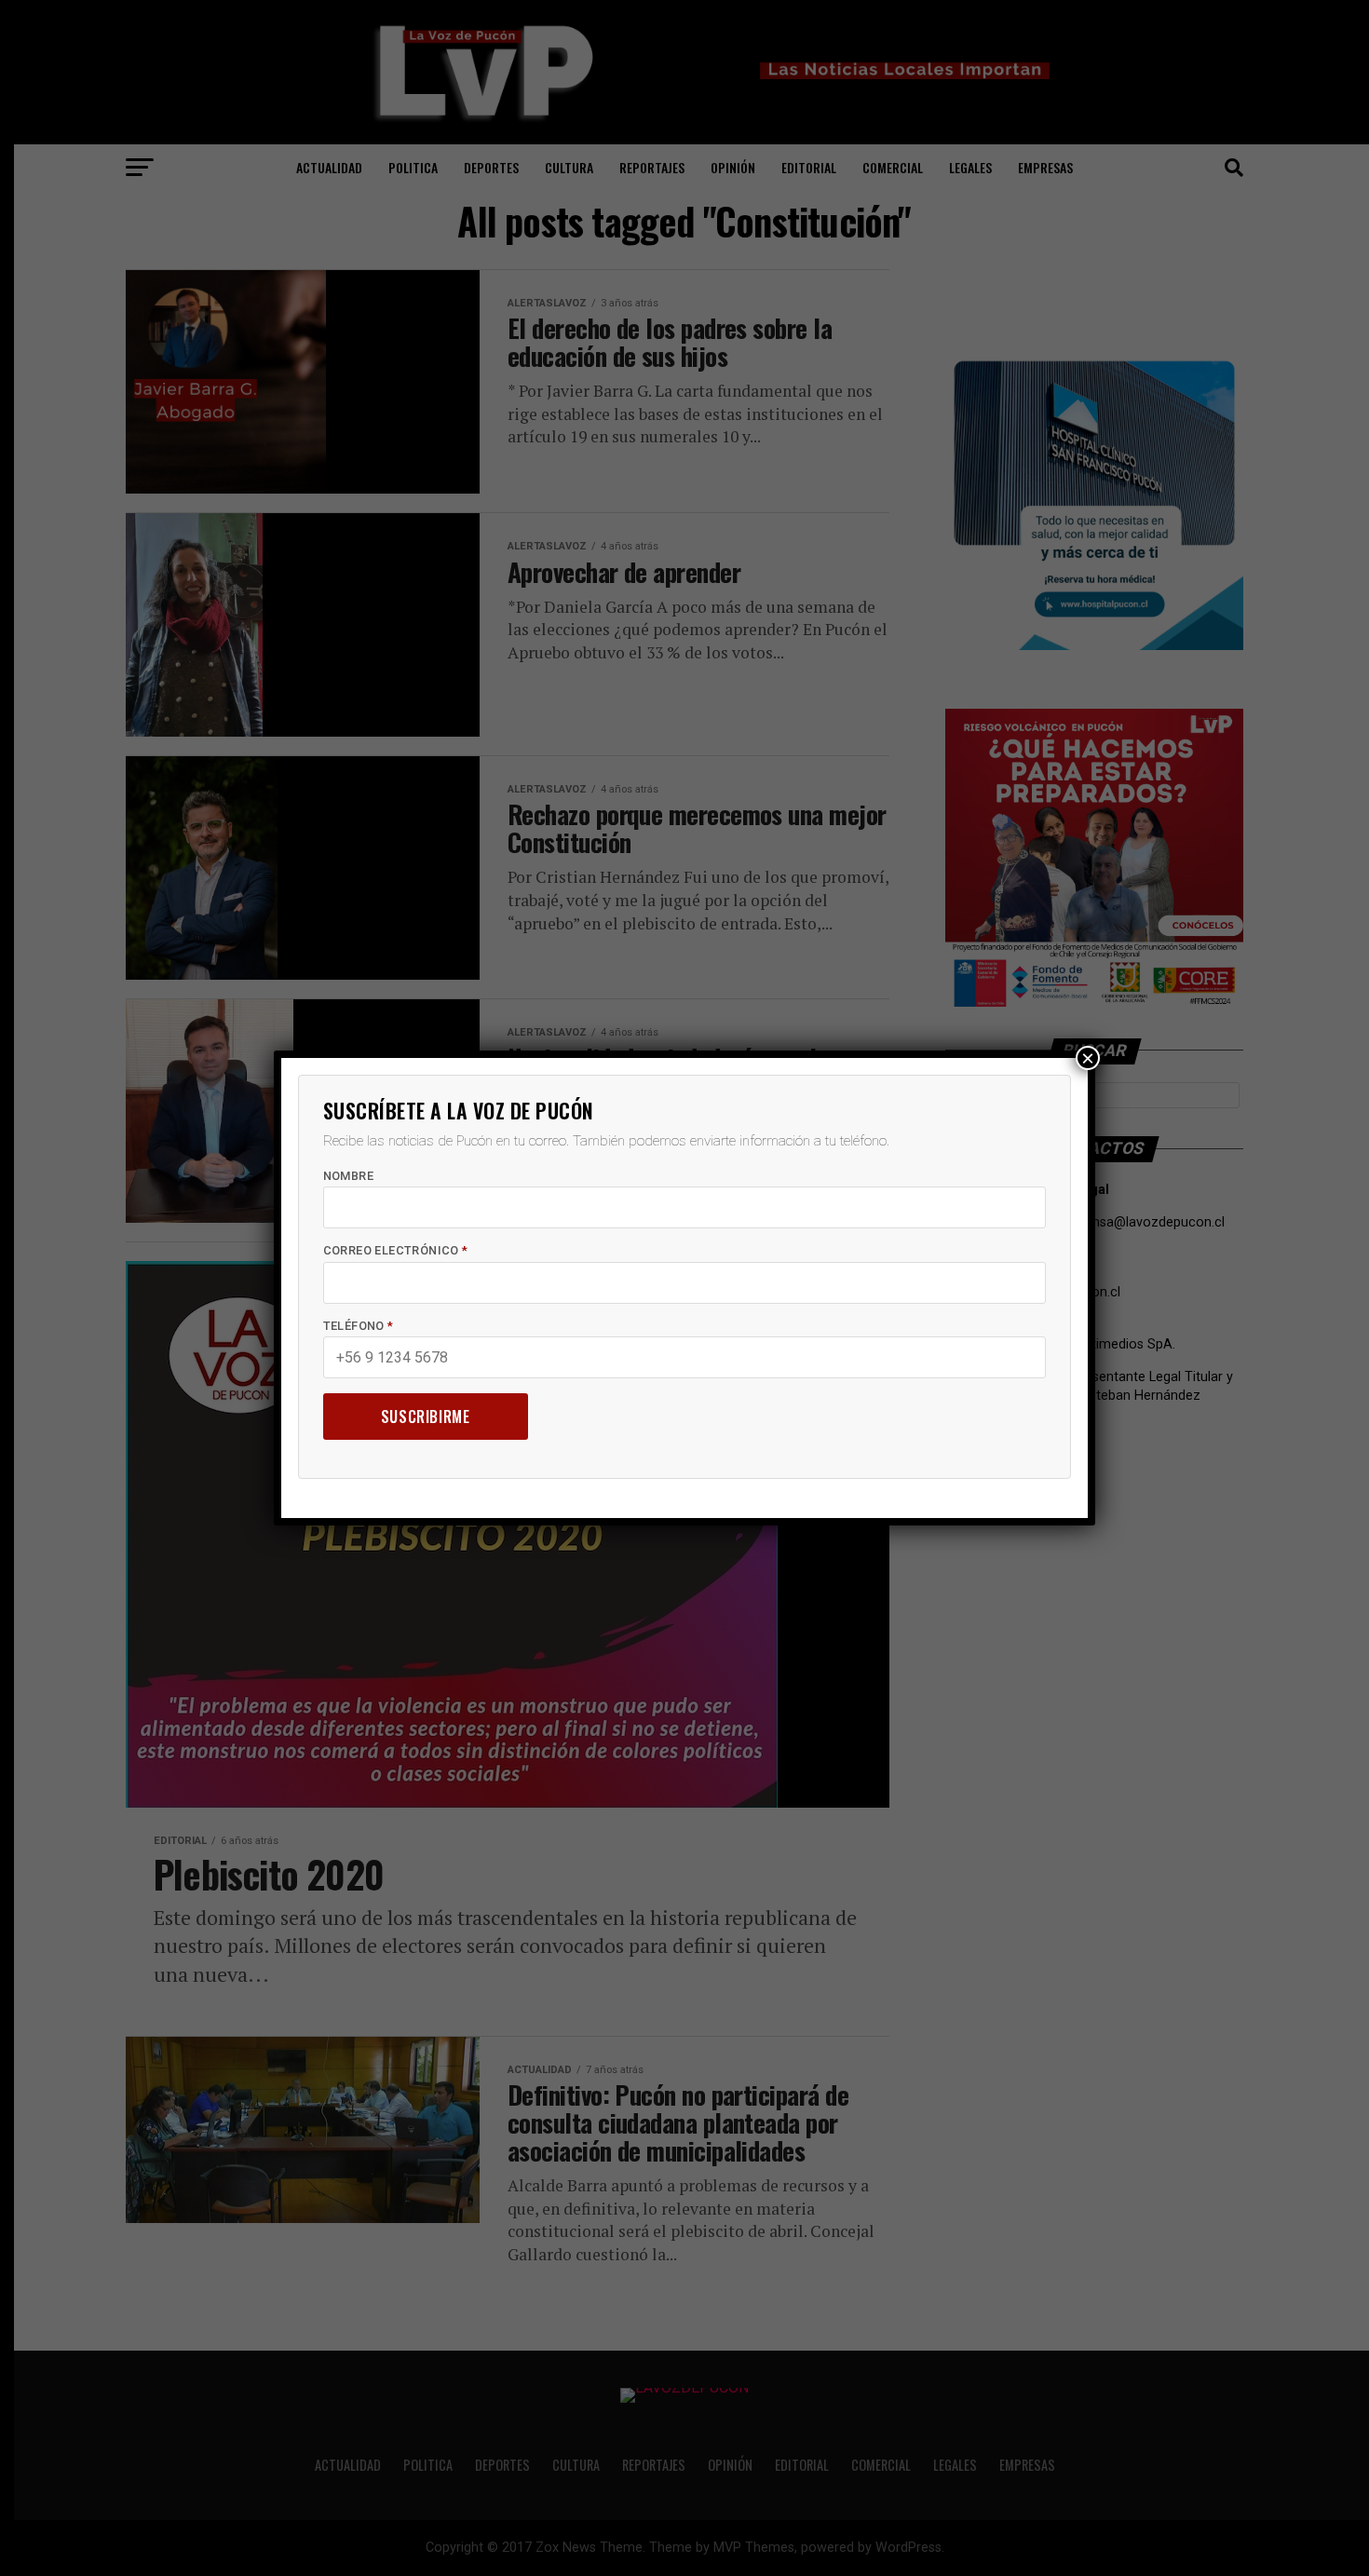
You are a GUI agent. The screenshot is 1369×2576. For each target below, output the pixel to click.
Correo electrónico (396, 1250)
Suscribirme (426, 1417)
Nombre (348, 1176)
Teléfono (359, 1326)
